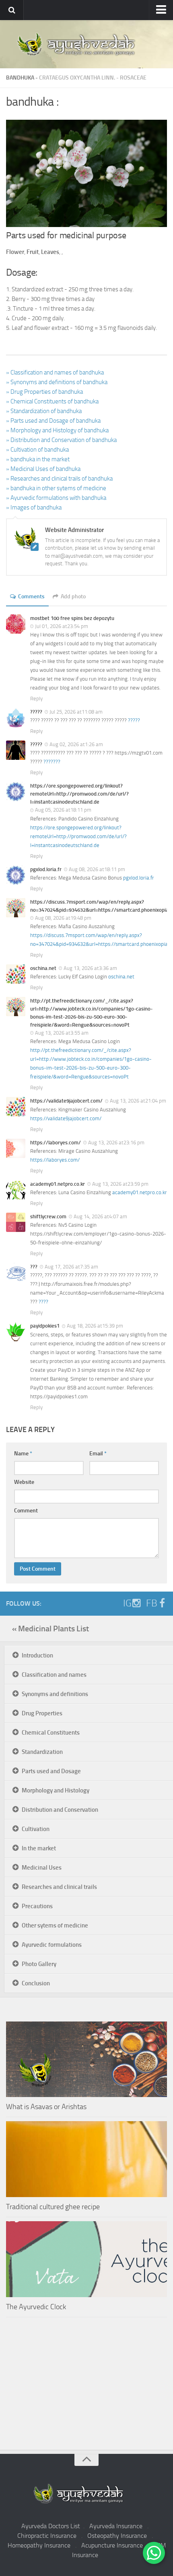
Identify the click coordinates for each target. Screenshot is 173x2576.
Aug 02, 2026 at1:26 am (76, 744)
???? (43, 1302)
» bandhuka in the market (38, 459)
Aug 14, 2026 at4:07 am (100, 1216)
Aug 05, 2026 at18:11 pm (63, 810)
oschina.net (121, 977)
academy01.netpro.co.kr (140, 1192)
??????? (52, 762)
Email (98, 1454)
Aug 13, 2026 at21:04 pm (138, 1101)
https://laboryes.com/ (55, 1160)
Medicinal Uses (42, 1868)
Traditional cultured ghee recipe (53, 2207)
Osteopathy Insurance (117, 2536)
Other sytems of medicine (55, 1925)
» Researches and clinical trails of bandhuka (59, 479)
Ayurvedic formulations (52, 1945)
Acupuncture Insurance (112, 2545)
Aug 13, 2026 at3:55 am (62, 1033)
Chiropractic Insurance (47, 2536)
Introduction (37, 1655)
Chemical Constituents (51, 1733)
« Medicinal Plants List (50, 1629)
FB (152, 1603)
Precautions (37, 1906)
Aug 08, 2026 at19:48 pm (63, 918)
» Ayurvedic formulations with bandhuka (56, 498)
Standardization (42, 1752)
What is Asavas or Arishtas (46, 2107)
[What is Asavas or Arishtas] (86, 2059)
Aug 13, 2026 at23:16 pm (116, 1143)
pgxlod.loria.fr (139, 878)
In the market (39, 1848)
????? (134, 720)
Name (23, 1454)
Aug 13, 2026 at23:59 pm (120, 1184)
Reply (36, 699)
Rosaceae (133, 78)
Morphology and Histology (56, 1790)
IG (127, 1603)
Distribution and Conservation (60, 1810)
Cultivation (36, 1829)
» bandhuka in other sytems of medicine (56, 488)
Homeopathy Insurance (39, 2545)
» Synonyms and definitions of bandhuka (57, 382)
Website (24, 1482)
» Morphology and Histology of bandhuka (57, 430)
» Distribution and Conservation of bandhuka (61, 440)
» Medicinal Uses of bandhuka (43, 469)
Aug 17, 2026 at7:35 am (71, 1267)
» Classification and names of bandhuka (55, 372)
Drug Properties (42, 1713)
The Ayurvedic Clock (36, 2307)
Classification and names (54, 1675)
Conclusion (36, 1983)
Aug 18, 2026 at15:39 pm (95, 1326)
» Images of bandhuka (34, 507)
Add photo (73, 596)
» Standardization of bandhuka (44, 411)
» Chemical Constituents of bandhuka (52, 401)
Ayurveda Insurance (116, 2526)
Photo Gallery (39, 1964)
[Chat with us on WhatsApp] (154, 2553)
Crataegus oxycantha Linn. (77, 78)
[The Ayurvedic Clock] (86, 2259)
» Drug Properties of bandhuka (44, 392)
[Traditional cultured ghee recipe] (86, 2159)
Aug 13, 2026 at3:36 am (90, 968)
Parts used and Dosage (51, 1771)
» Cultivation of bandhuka (37, 450)
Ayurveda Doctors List (51, 2526)
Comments (31, 596)
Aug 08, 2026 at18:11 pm (97, 869)
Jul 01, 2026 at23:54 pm (62, 626)
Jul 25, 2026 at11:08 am (76, 712)
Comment (26, 1511)
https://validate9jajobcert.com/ (66, 1118)
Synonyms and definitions (55, 1694)
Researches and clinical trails (59, 1887)
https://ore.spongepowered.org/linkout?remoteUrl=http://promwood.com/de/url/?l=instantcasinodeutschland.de (78, 836)
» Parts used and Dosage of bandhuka (53, 421)
